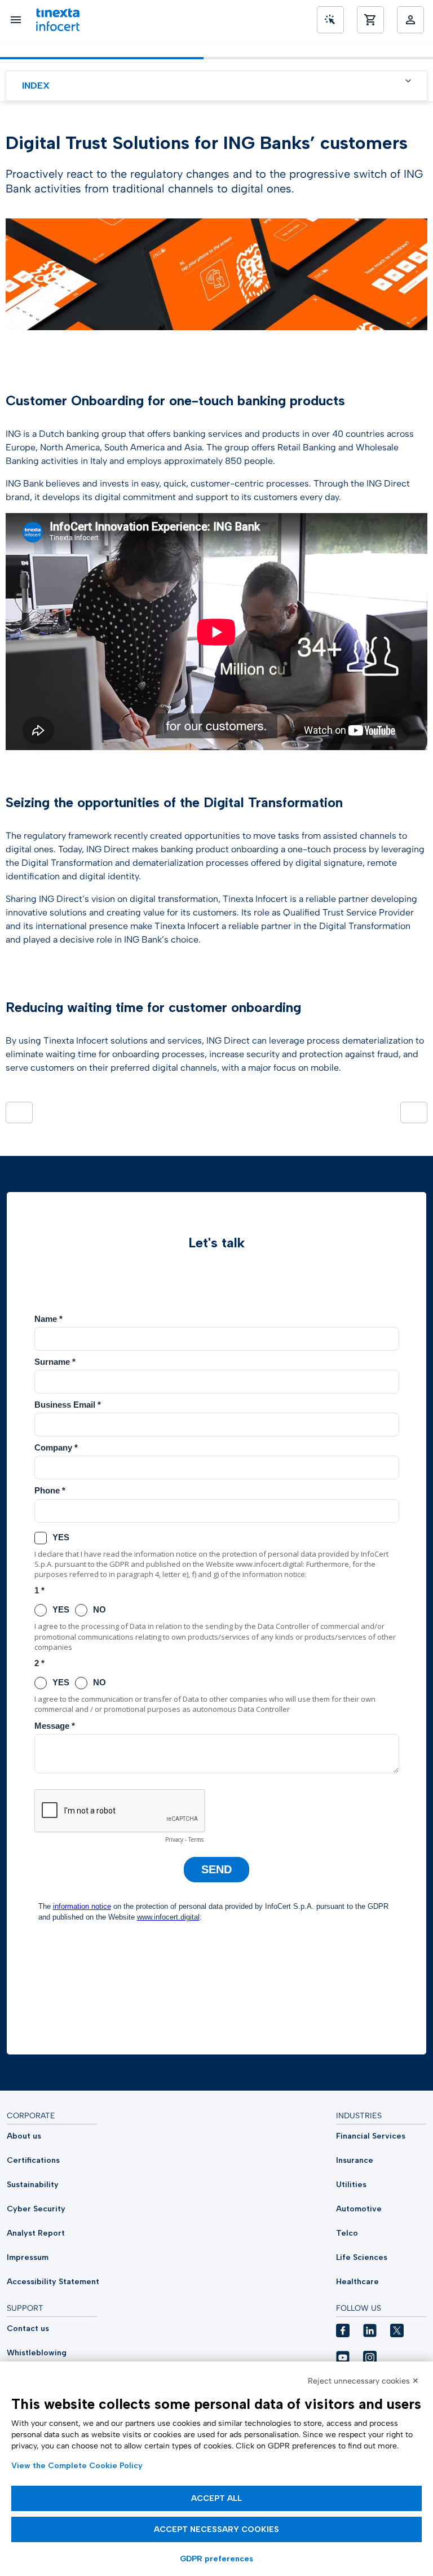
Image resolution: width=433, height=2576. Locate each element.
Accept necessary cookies (216, 2529)
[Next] (414, 1112)
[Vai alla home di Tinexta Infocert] (58, 20)
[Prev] (19, 1112)
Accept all (216, 2498)
